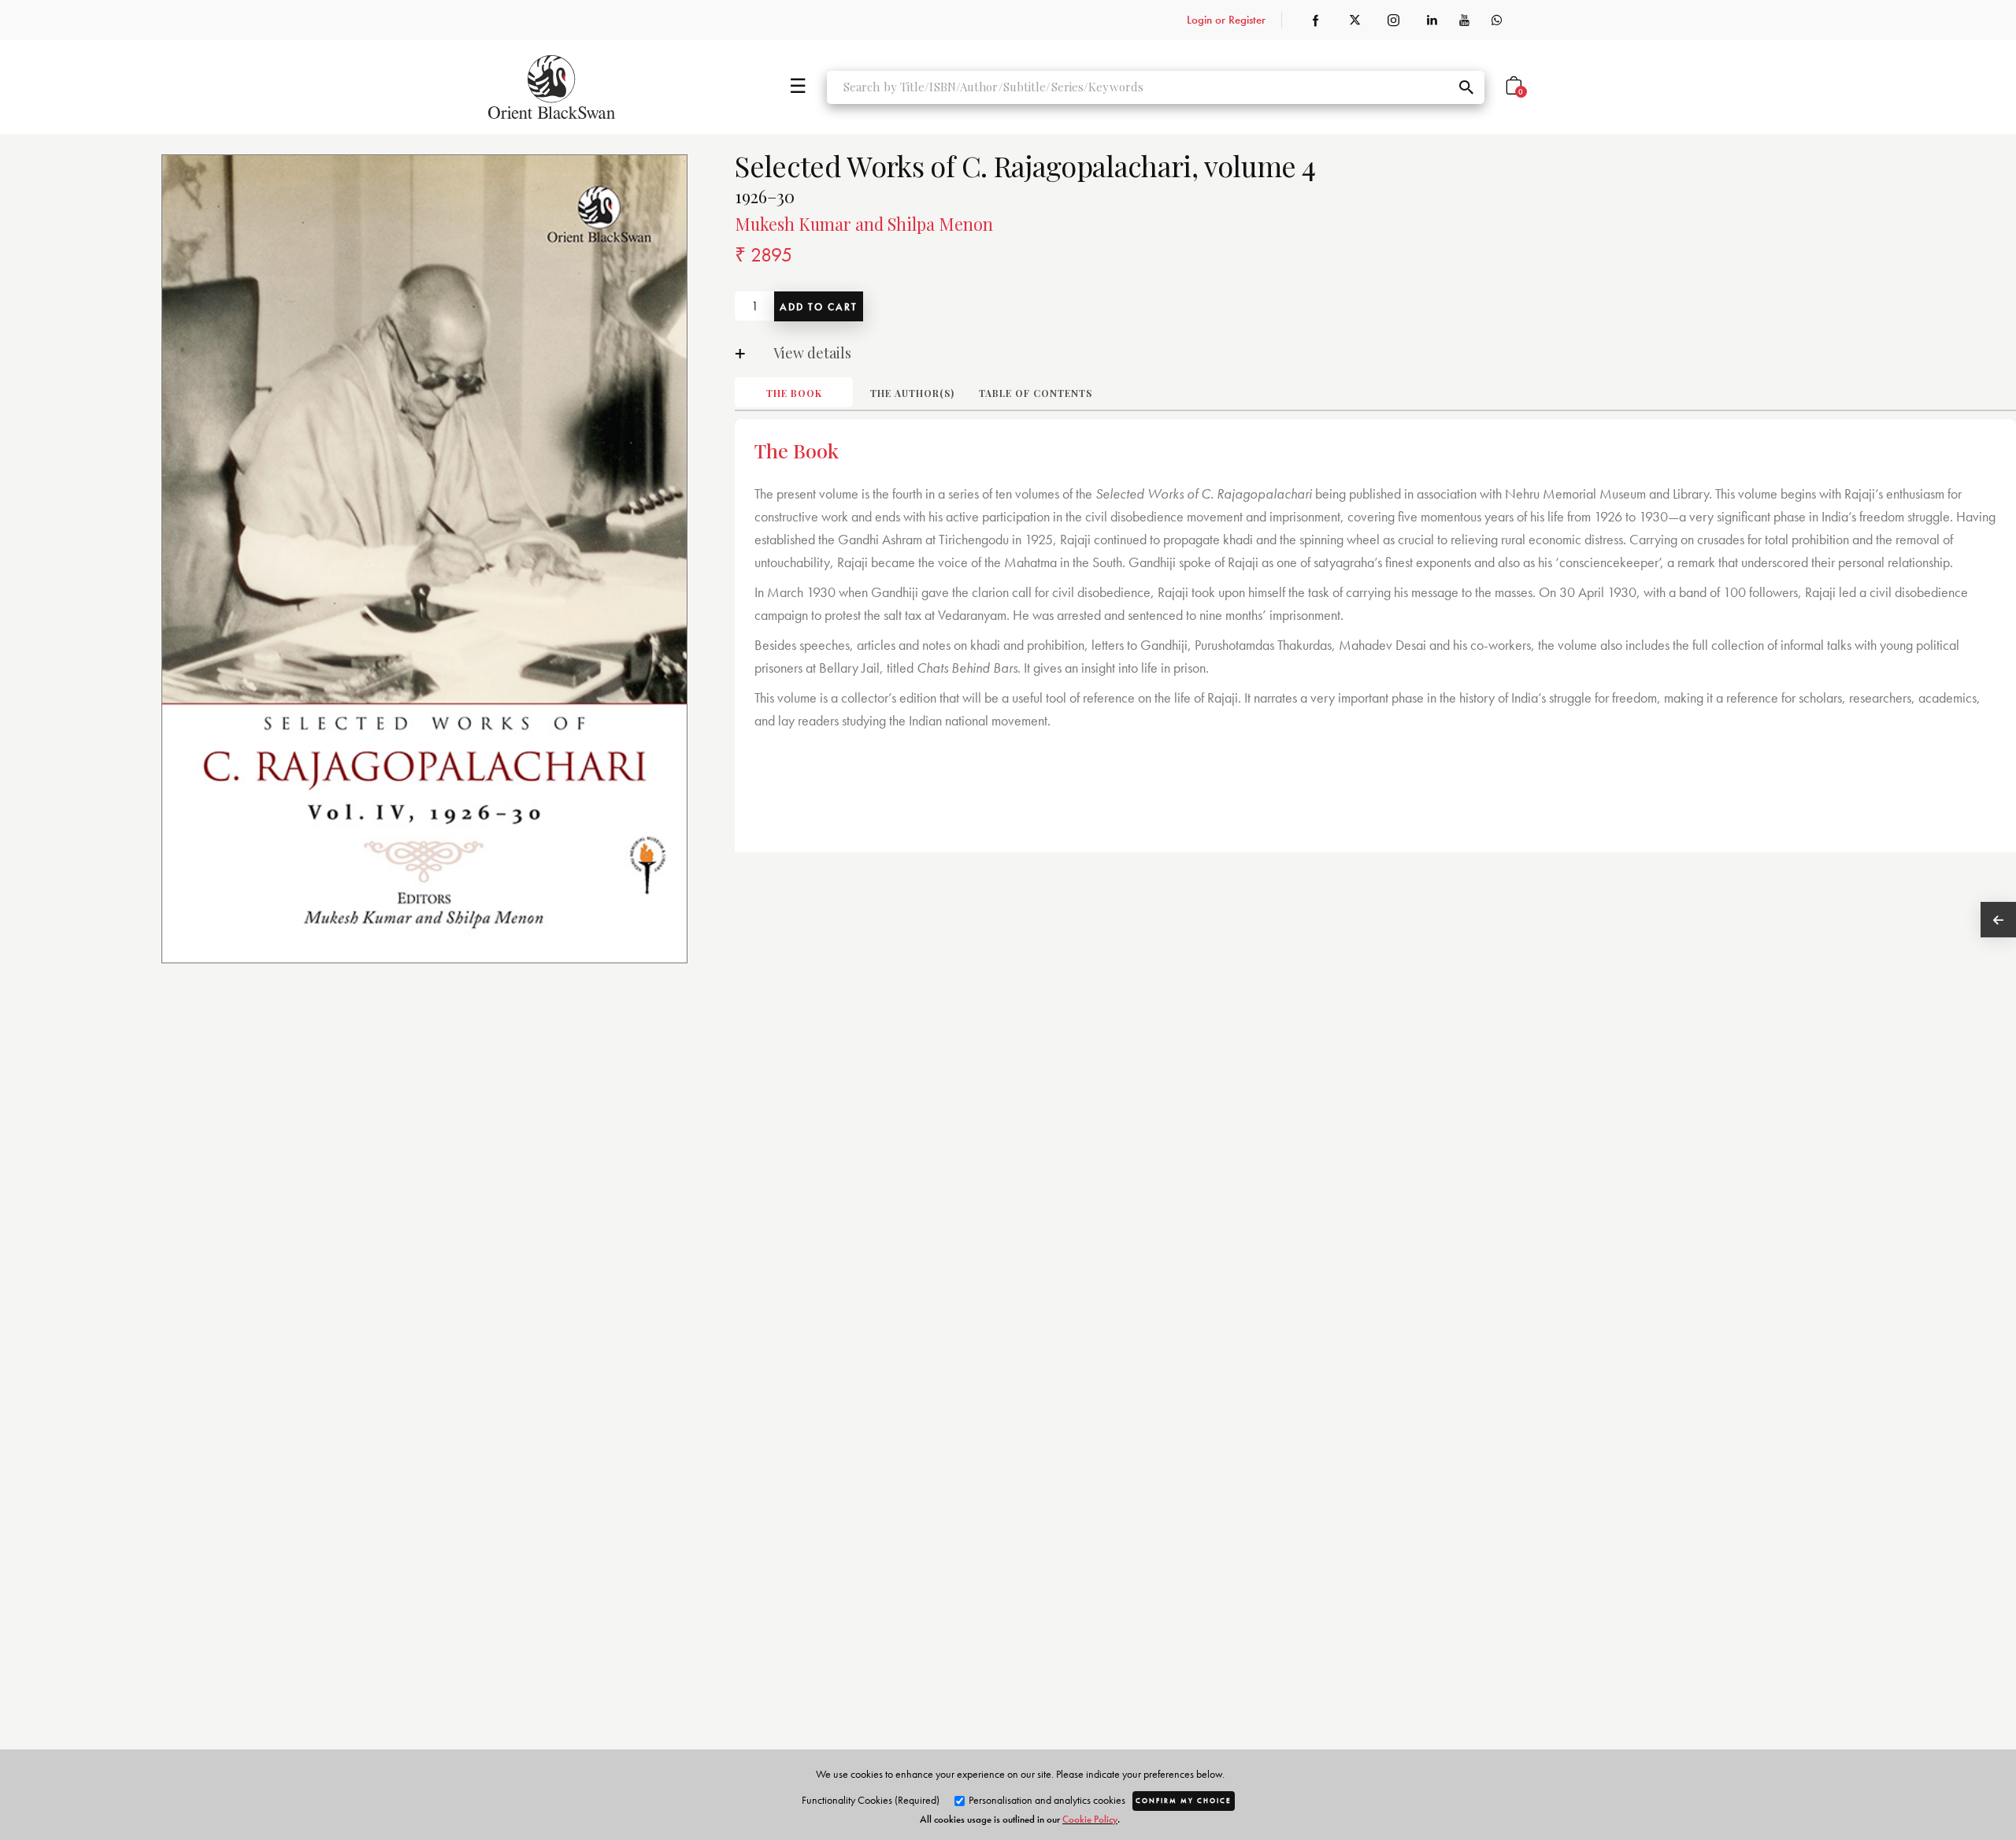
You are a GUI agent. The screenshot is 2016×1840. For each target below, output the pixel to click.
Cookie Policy (1090, 1819)
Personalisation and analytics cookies (1046, 1800)
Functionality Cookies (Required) (871, 1800)
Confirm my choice (1184, 1801)
